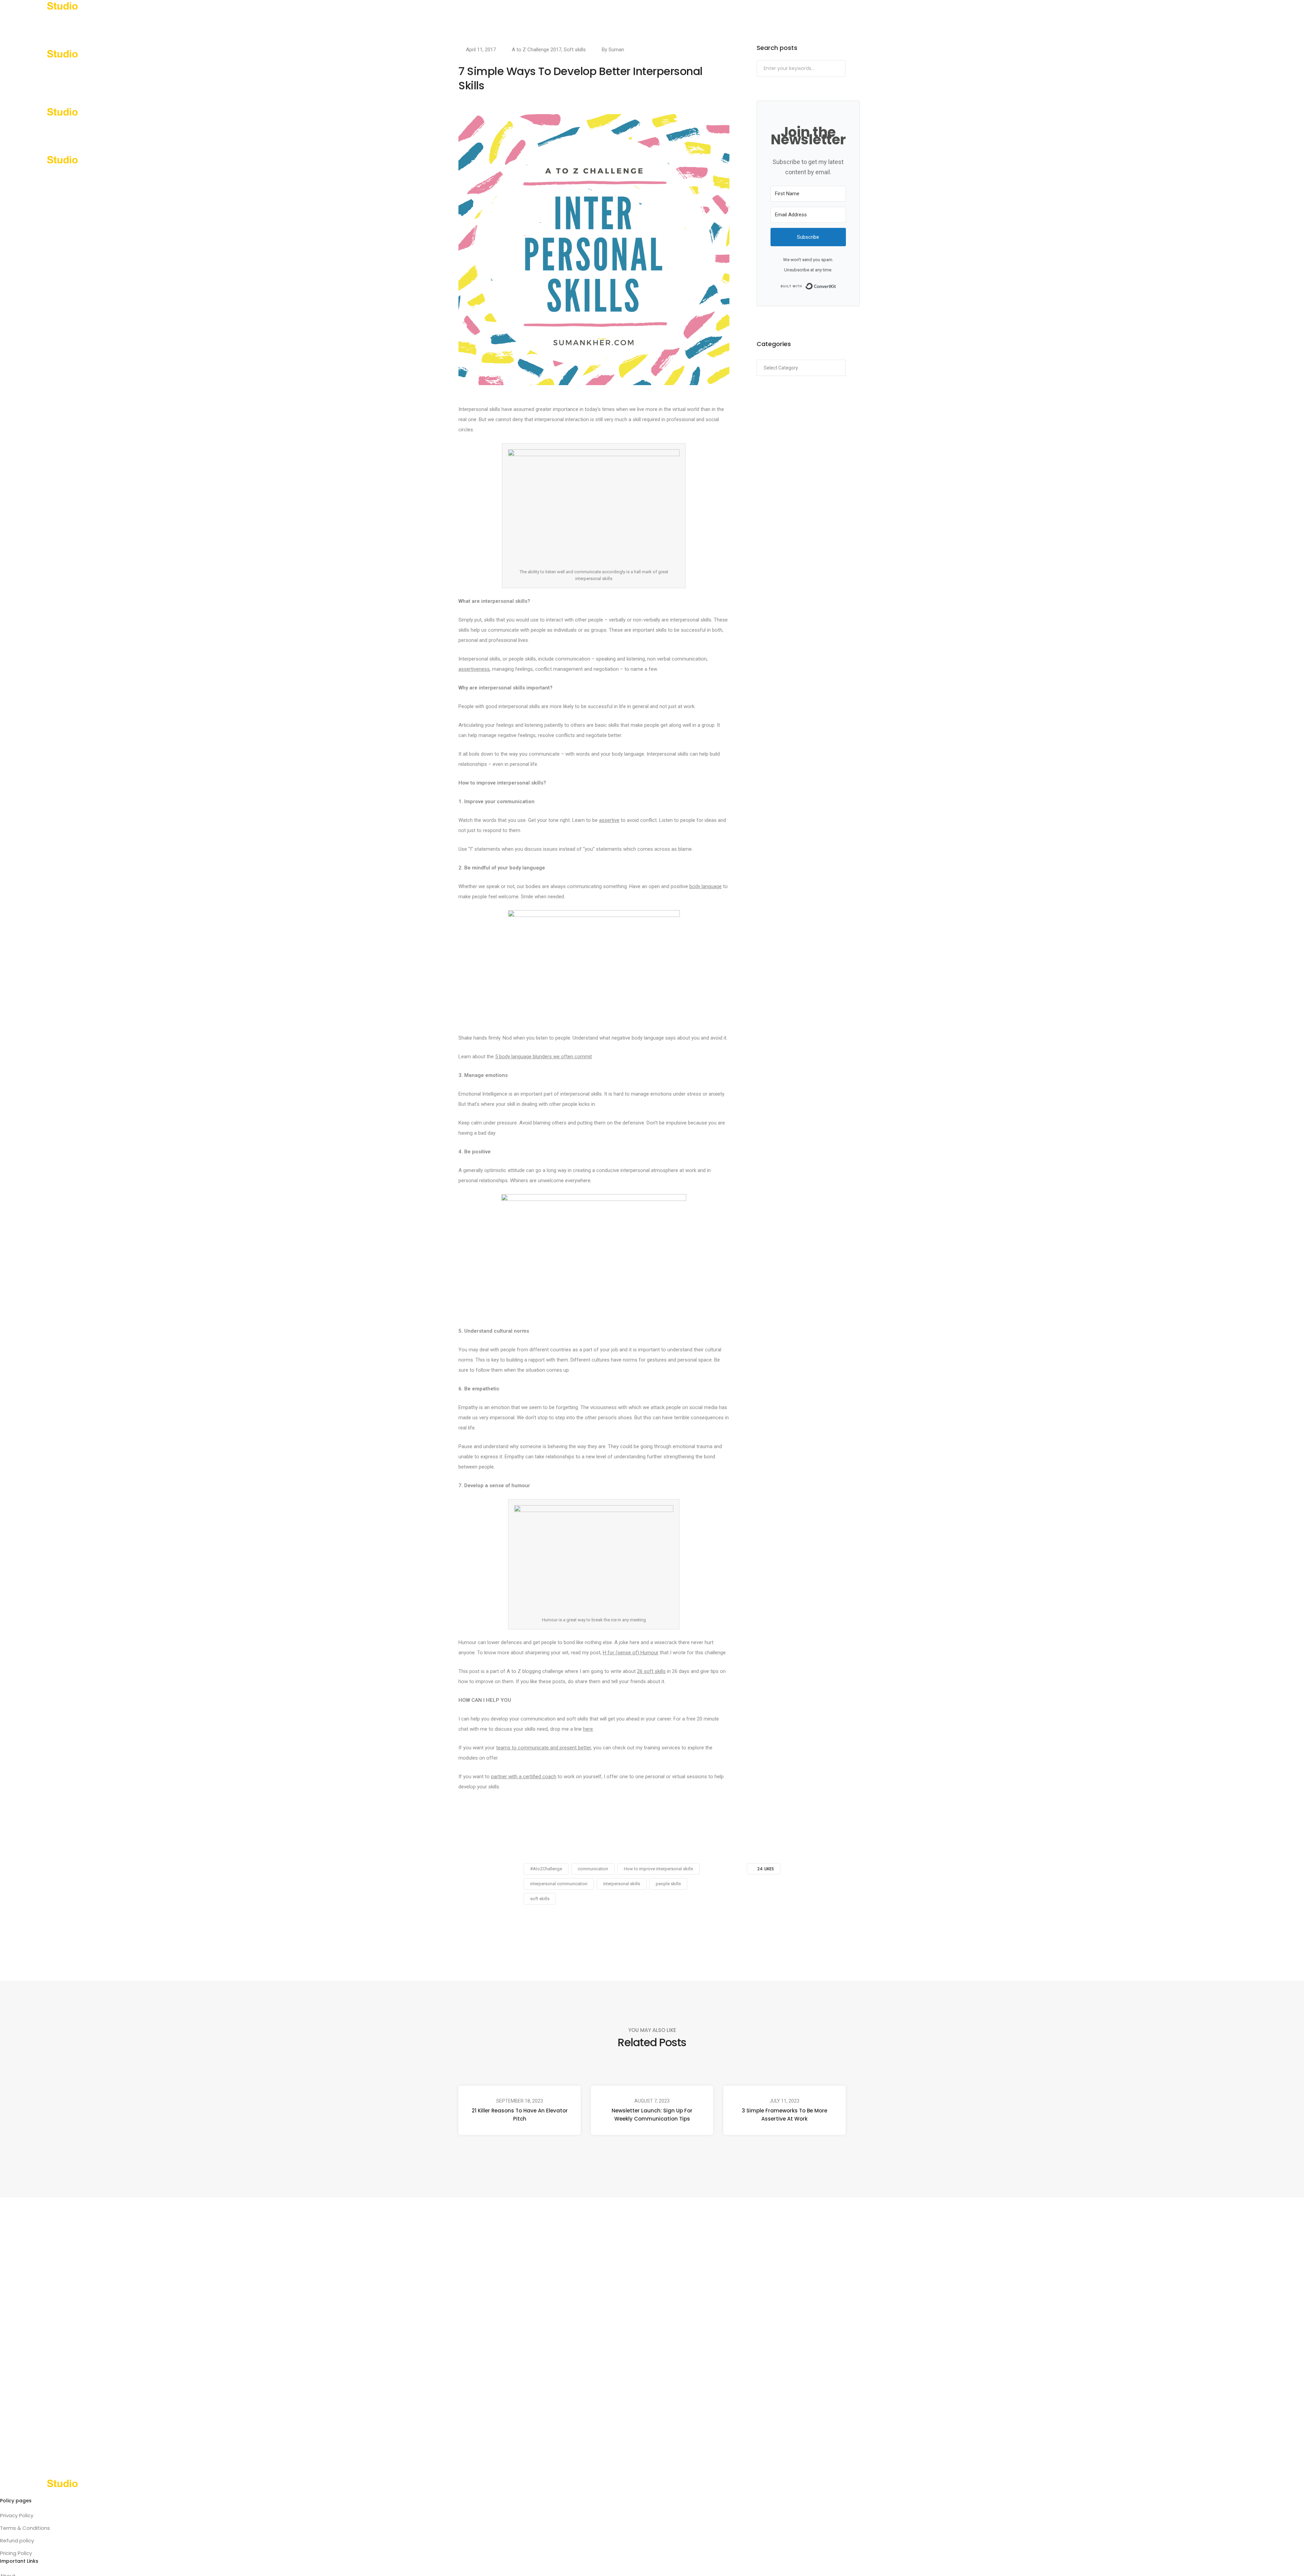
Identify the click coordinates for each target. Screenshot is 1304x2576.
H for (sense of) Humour (631, 1653)
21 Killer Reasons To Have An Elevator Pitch (520, 2115)
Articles (112, 24)
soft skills (540, 1899)
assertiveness (474, 669)
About (14, 24)
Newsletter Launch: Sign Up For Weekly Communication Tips (652, 2115)
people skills (668, 1884)
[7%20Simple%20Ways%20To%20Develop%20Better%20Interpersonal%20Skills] (616, 1928)
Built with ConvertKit (836, 286)
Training (44, 24)
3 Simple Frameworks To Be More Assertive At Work (785, 2115)
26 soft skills (651, 1671)
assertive (609, 820)
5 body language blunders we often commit (544, 1057)
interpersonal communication (559, 1884)
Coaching (78, 24)
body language (705, 886)
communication (593, 1869)
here (588, 1729)
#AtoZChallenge (546, 1869)
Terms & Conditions (25, 2528)
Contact (226, 24)
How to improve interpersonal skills (658, 1869)
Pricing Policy (16, 2553)
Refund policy (17, 2541)
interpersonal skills (622, 1884)
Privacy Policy (17, 2515)
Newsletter (147, 24)
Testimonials (188, 24)
